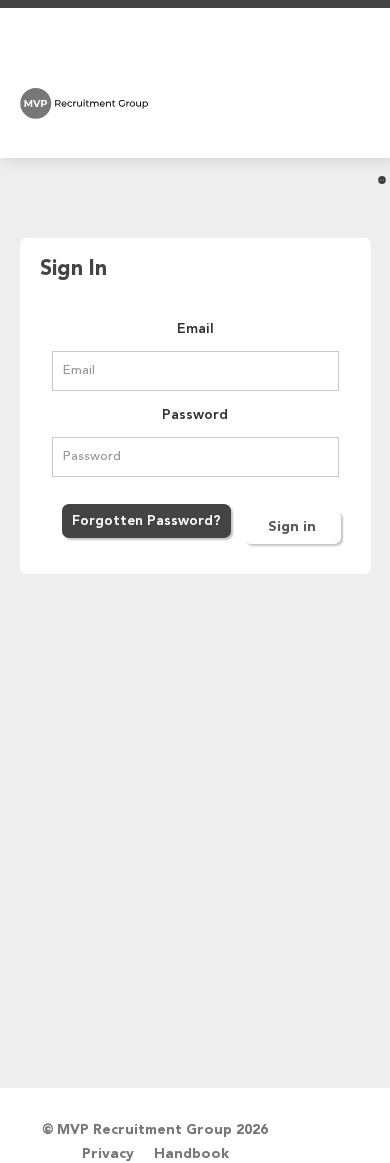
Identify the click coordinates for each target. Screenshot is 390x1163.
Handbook (191, 1154)
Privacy (108, 1154)
